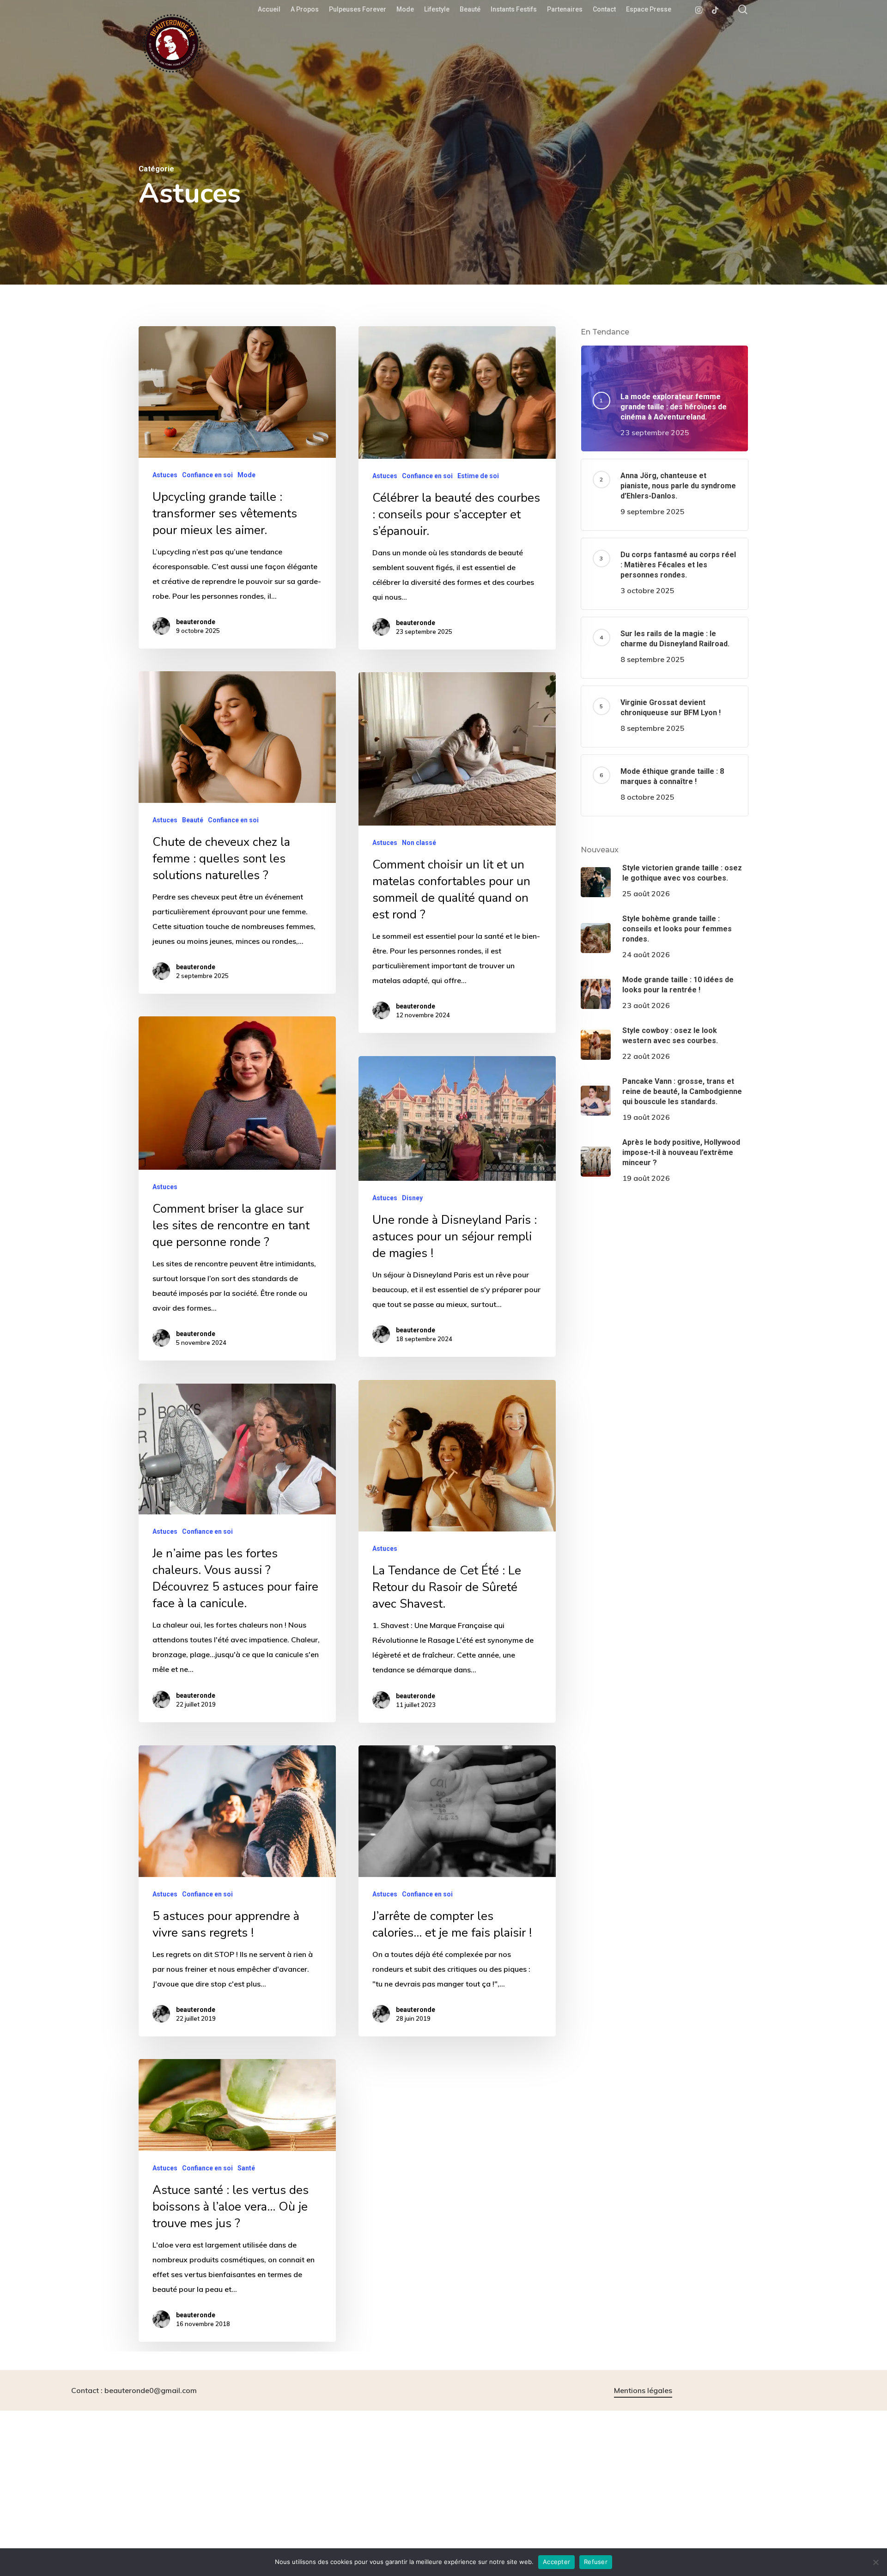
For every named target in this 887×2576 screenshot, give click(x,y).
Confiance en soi (207, 475)
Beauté (193, 820)
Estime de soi (478, 476)
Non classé (419, 843)
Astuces (165, 475)
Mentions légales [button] (643, 2390)
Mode (246, 475)
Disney (412, 1198)
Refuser (596, 2562)
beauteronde (196, 622)
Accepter (556, 2562)
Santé (246, 2168)
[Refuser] (875, 2562)
